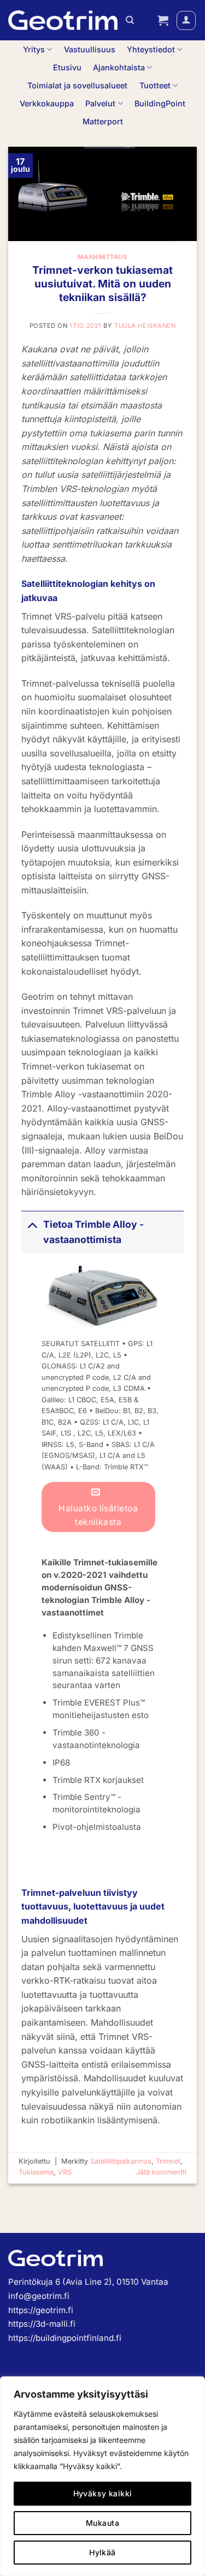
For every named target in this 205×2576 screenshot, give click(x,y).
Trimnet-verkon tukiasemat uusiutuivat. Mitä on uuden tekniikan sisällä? (102, 284)
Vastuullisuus (90, 49)
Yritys (34, 49)
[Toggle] (32, 1224)
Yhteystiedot (151, 49)
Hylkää (102, 2552)
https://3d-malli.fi (42, 2324)
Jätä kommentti (161, 2172)
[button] (163, 20)
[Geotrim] (63, 20)
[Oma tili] (186, 20)
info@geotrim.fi (39, 2296)
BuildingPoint (160, 103)
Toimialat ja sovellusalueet (77, 85)
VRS (65, 2172)
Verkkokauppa (47, 103)
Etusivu (67, 67)
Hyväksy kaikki (103, 2493)
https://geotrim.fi (41, 2310)
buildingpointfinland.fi (78, 2338)
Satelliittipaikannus (121, 2161)
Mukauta (102, 2523)
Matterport (103, 121)
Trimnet (168, 2161)
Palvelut (100, 103)
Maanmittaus (102, 257)
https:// (22, 2338)
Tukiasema (36, 2172)
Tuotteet (155, 85)
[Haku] (130, 20)
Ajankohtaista (119, 67)
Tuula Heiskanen (145, 326)
